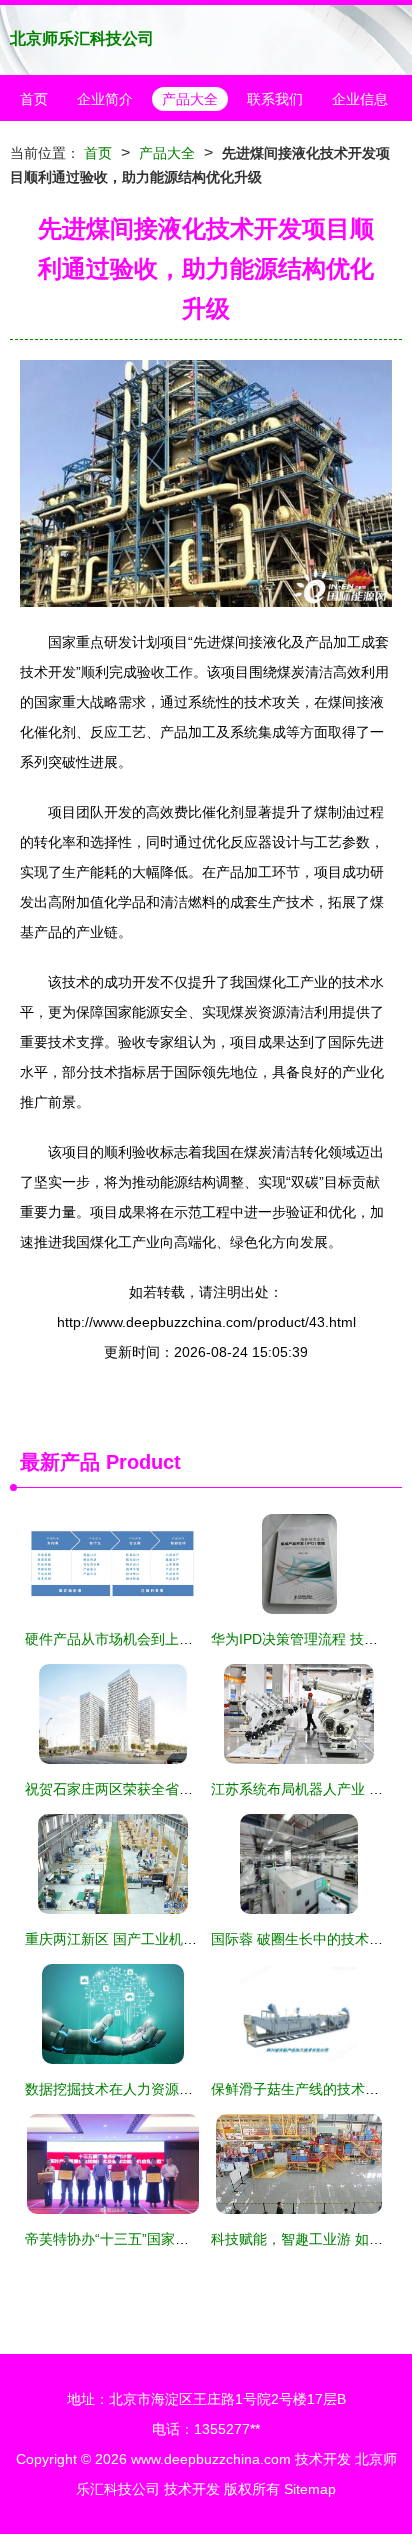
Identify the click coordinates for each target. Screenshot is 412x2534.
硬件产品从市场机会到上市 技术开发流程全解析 (174, 1639)
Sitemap (310, 2489)
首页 (34, 99)
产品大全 (190, 99)
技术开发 (323, 2459)
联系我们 (275, 99)
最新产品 (60, 1462)
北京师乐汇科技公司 (82, 38)
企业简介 (105, 99)
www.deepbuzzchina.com (211, 2459)
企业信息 (360, 99)
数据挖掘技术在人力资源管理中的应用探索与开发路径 (193, 2089)
